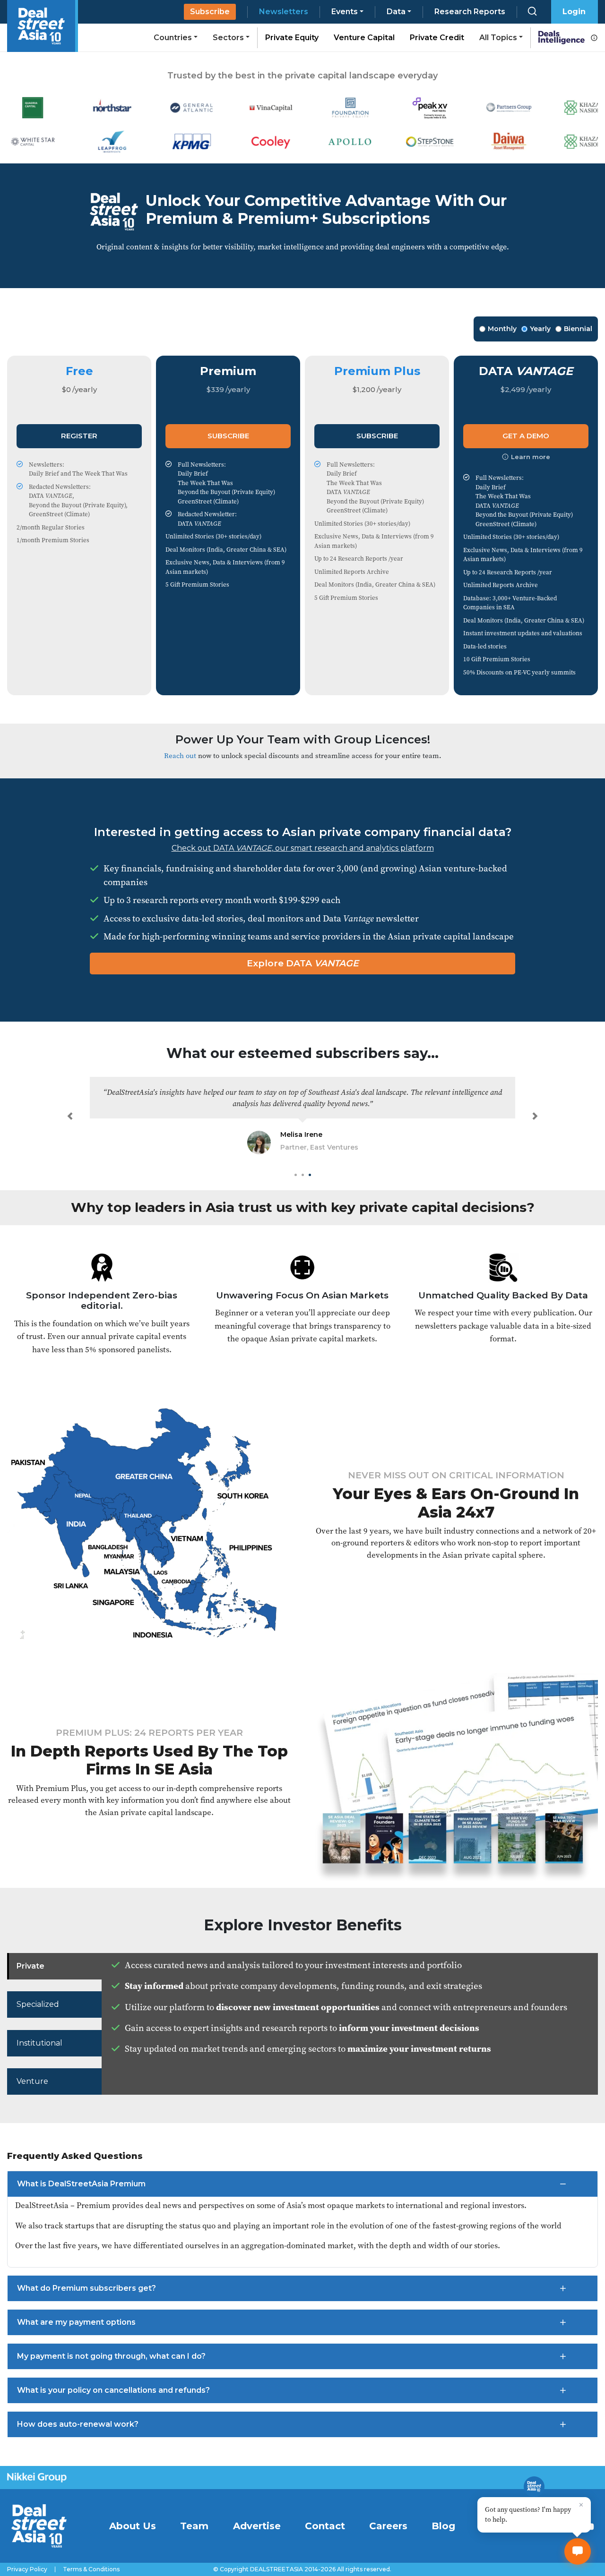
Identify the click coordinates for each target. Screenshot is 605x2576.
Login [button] (574, 12)
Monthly (502, 329)
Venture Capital (364, 38)
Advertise (257, 2526)
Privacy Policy (27, 2569)
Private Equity (292, 38)
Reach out (180, 755)
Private (30, 1966)
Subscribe (210, 12)
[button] (70, 1116)
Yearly (540, 329)
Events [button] (345, 12)
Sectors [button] (228, 38)
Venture (32, 2081)
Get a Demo (526, 436)
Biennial (578, 329)
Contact (325, 2526)
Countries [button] (173, 38)
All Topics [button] (498, 38)
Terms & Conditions (91, 2569)
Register (79, 436)
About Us (133, 2526)
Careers (388, 2526)
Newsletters (284, 12)
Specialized (38, 2004)
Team (194, 2526)
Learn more (531, 457)
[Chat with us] (578, 2551)
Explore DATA (303, 963)
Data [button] (396, 12)
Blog (443, 2526)
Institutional (39, 2043)
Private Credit (437, 38)
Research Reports (470, 12)
